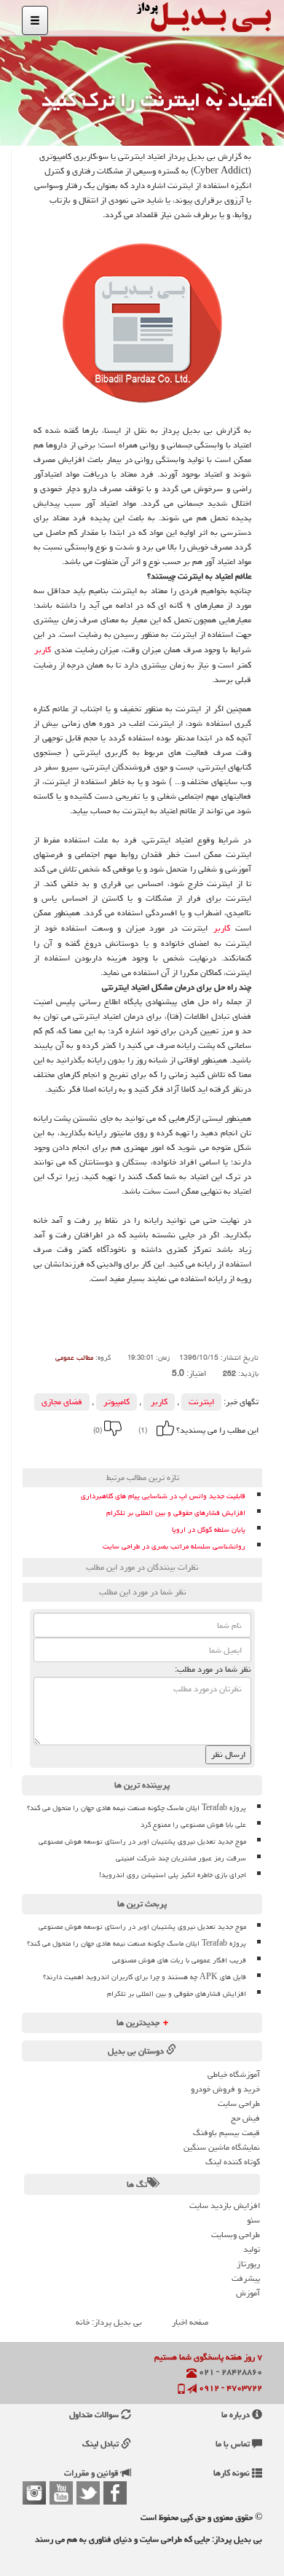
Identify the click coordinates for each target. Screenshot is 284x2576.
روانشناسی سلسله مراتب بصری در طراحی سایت (174, 1547)
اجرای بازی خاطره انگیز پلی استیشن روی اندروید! (173, 1875)
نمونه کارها (233, 2473)
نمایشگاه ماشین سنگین (222, 2147)
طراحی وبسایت (236, 2235)
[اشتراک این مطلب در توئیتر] (83, 1451)
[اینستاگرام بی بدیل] (34, 2493)
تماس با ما (234, 2444)
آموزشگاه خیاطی (234, 2074)
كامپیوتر (117, 1402)
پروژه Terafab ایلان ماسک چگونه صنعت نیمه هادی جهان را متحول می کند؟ (137, 1808)
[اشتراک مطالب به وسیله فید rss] (63, 1451)
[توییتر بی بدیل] (88, 2493)
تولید (252, 2249)
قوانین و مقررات (92, 2473)
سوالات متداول (95, 2415)
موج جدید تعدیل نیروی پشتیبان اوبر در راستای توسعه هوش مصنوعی (142, 1841)
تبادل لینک (102, 2444)
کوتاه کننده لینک (233, 2162)
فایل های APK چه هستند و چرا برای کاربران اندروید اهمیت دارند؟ (145, 1977)
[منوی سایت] (35, 20)
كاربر (43, 650)
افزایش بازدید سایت (225, 2205)
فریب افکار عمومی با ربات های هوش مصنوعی (179, 1960)
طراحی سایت (239, 2103)
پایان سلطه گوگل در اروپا (209, 1530)
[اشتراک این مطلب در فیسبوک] (103, 1451)
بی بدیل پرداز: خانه (109, 2322)
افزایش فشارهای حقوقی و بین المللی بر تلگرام (176, 1513)
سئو (253, 2220)
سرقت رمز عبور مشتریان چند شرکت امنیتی (181, 1858)
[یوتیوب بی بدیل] (61, 2493)
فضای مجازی (62, 1402)
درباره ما (237, 2415)
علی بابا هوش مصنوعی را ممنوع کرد (193, 1825)
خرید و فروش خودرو (225, 2089)
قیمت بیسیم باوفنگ (226, 2133)
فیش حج (245, 2118)
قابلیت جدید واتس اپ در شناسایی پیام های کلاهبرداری (163, 1496)
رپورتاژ (248, 2264)
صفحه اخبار (190, 2322)
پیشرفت (246, 2278)
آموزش (248, 2293)
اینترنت (201, 1402)
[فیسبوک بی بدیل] (115, 2493)
